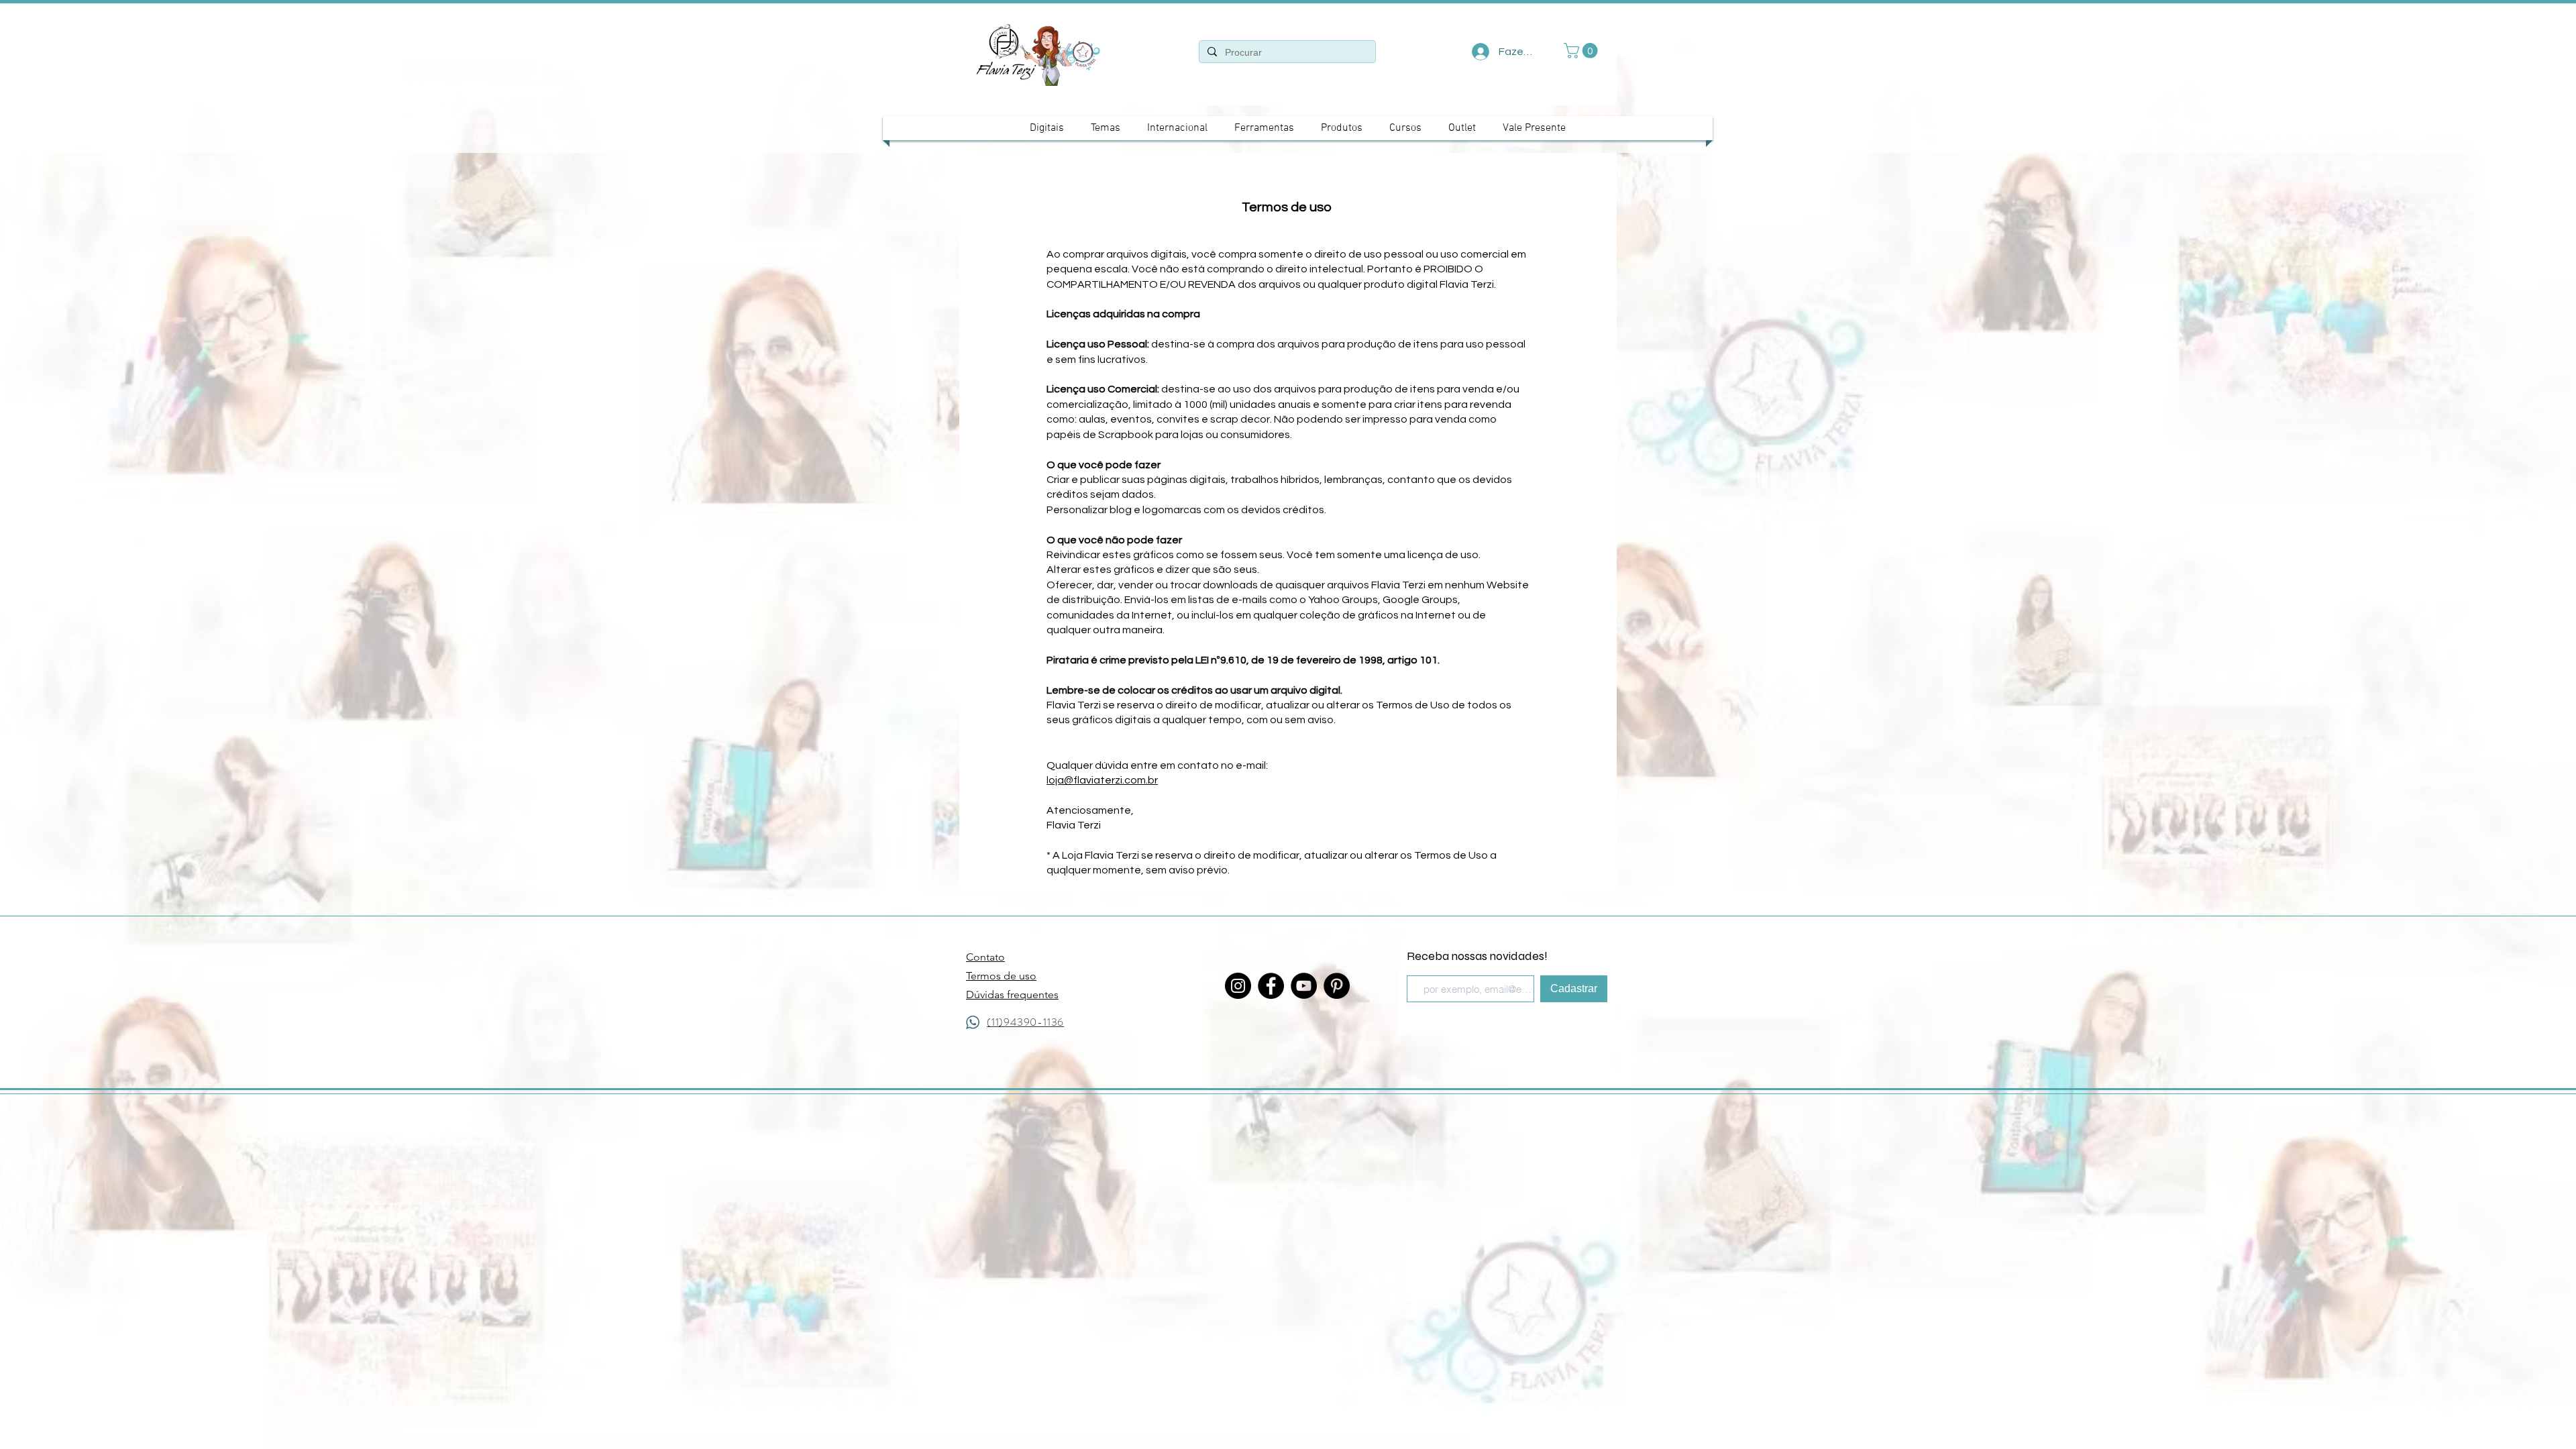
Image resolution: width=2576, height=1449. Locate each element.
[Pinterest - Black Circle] (1337, 986)
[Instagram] (1238, 986)
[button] (1582, 51)
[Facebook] (1271, 986)
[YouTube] (1304, 986)
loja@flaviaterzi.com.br (1102, 780)
